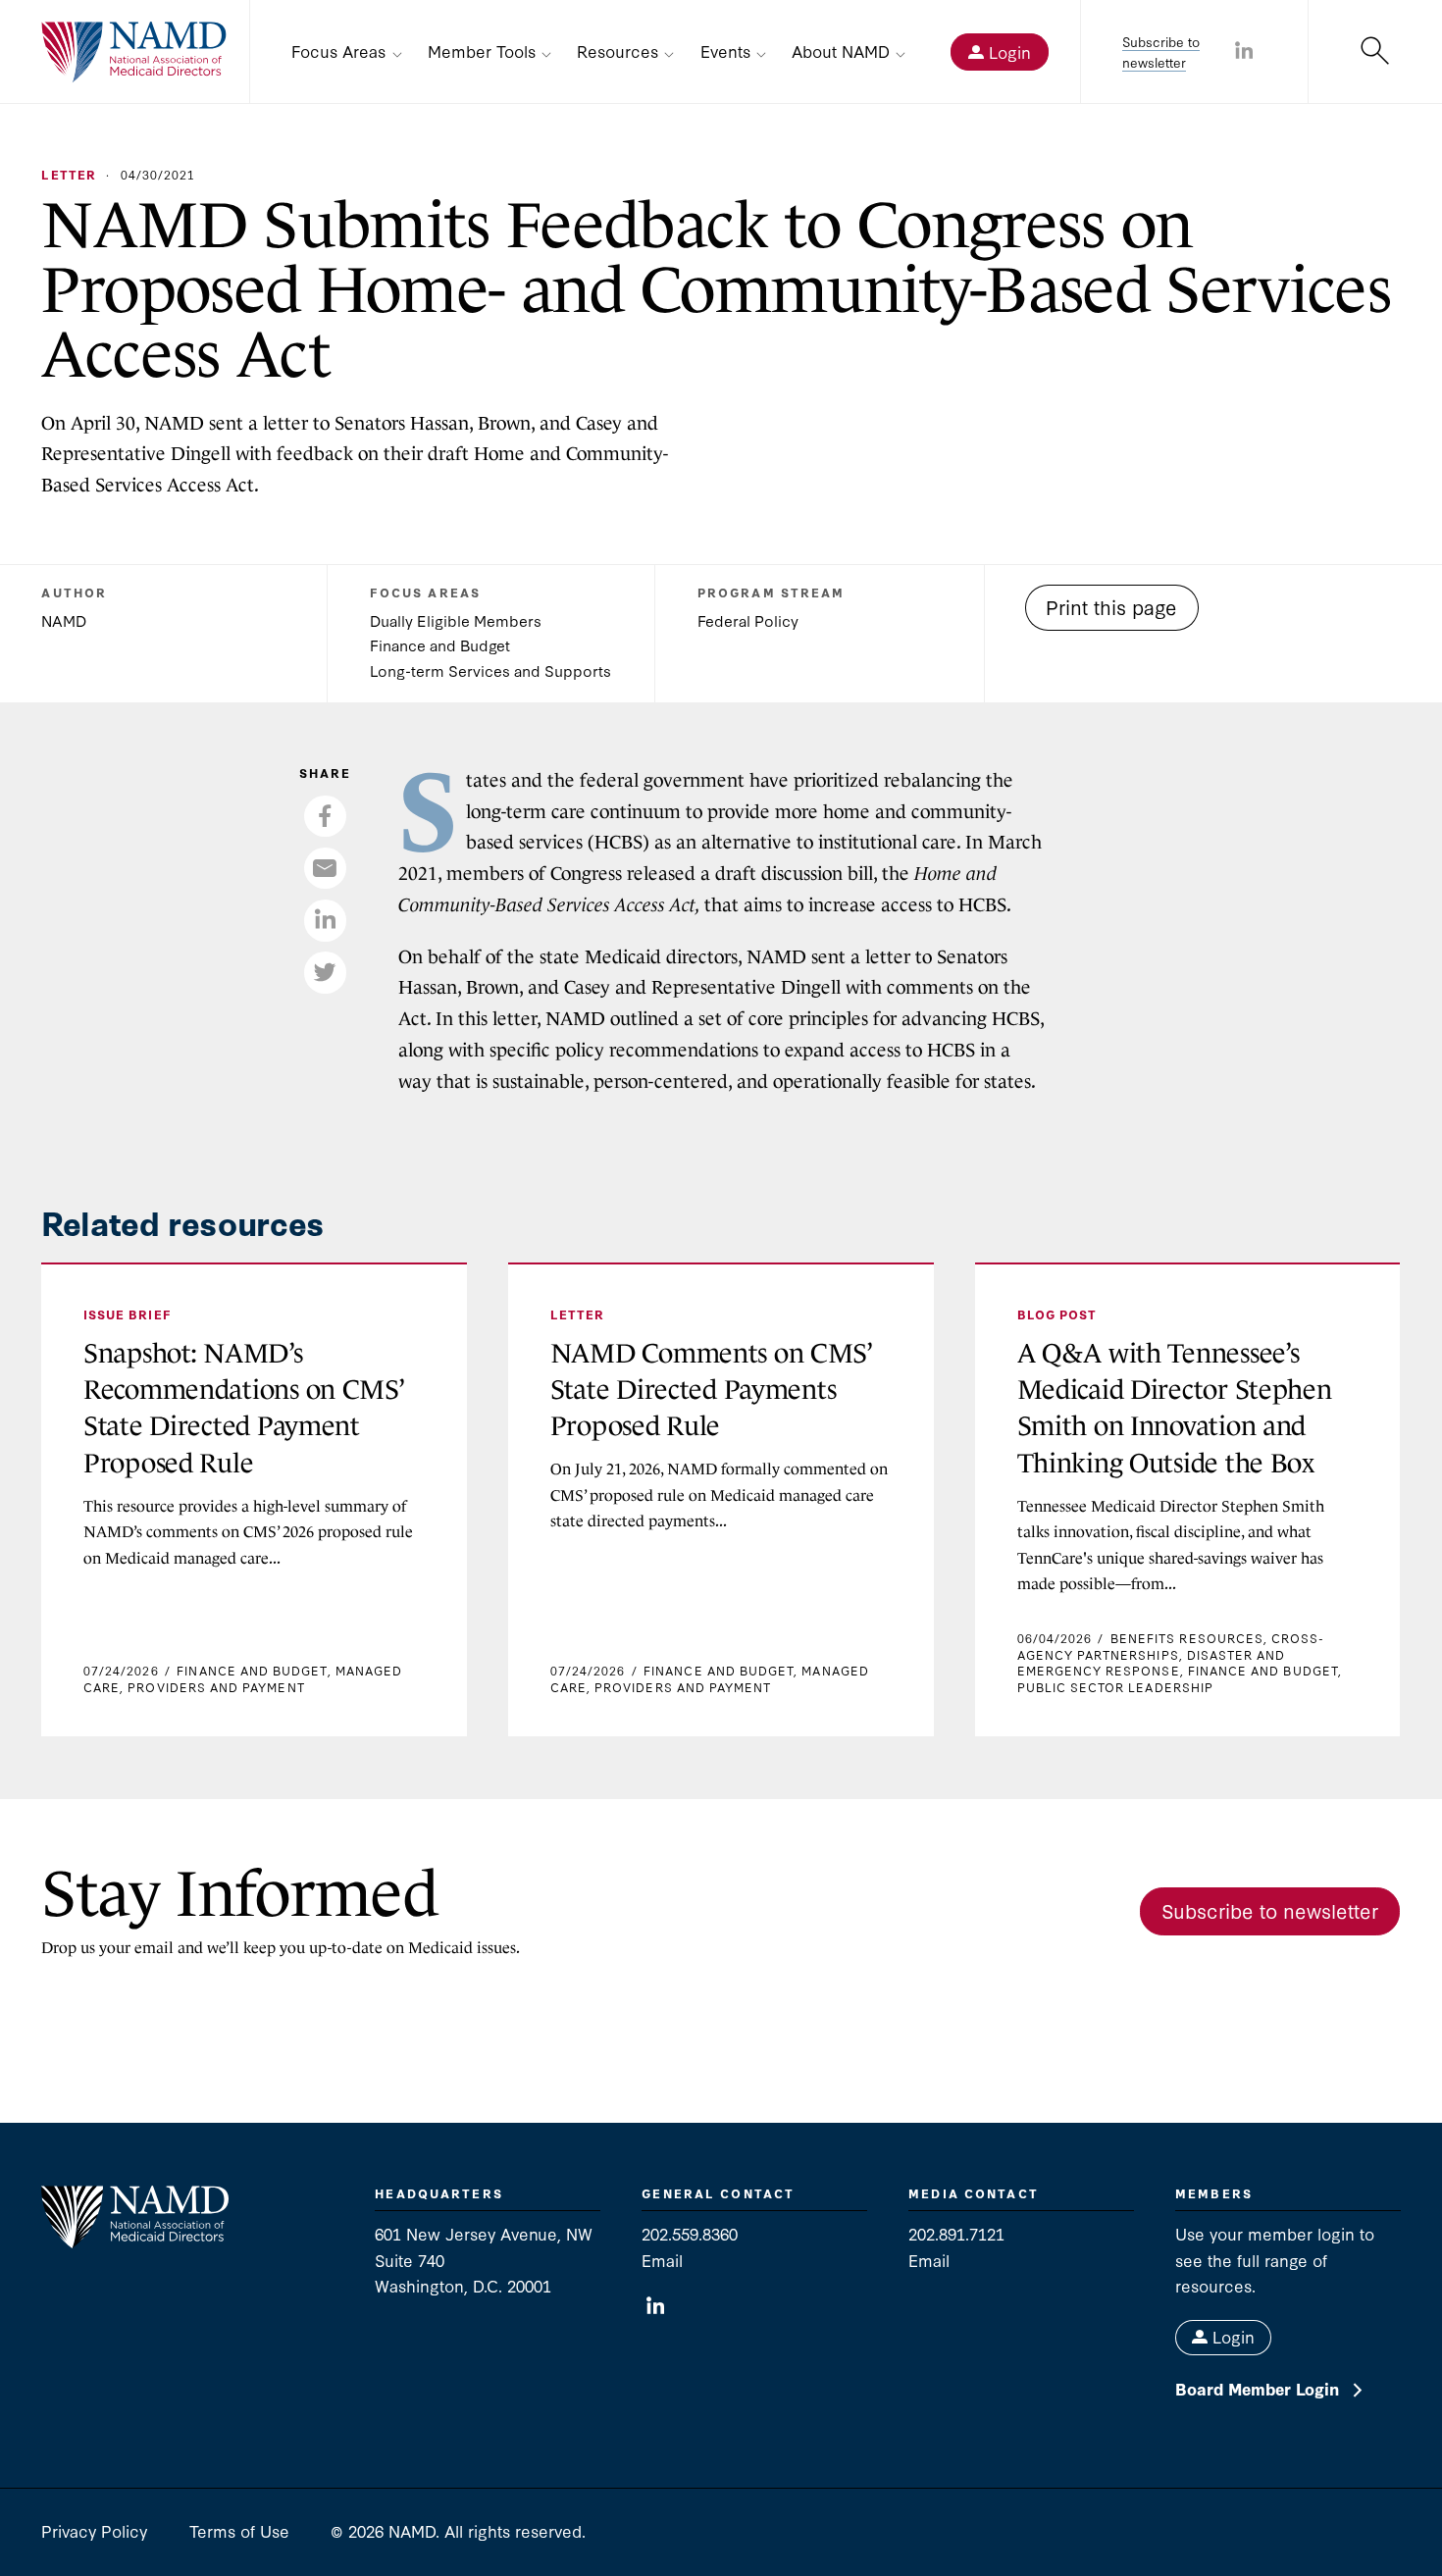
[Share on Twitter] (325, 972)
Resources (618, 51)
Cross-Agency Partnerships (1171, 1646)
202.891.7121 (956, 2233)
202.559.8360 (690, 2233)
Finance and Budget (440, 644)
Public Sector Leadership (1116, 1687)
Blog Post (1057, 1314)
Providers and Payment (216, 1687)
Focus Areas (338, 51)
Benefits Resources (1187, 1638)
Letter (68, 174)
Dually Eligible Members (456, 620)
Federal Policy (748, 620)
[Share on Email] (325, 868)
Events (725, 51)
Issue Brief (128, 1314)
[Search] (1375, 52)
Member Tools (482, 51)
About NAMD (841, 51)
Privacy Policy (94, 2530)
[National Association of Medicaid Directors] (134, 52)
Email (662, 2260)
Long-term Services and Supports (490, 670)
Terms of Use (239, 2530)
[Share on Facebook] (325, 816)
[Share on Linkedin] (1244, 52)
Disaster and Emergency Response (1152, 1662)
